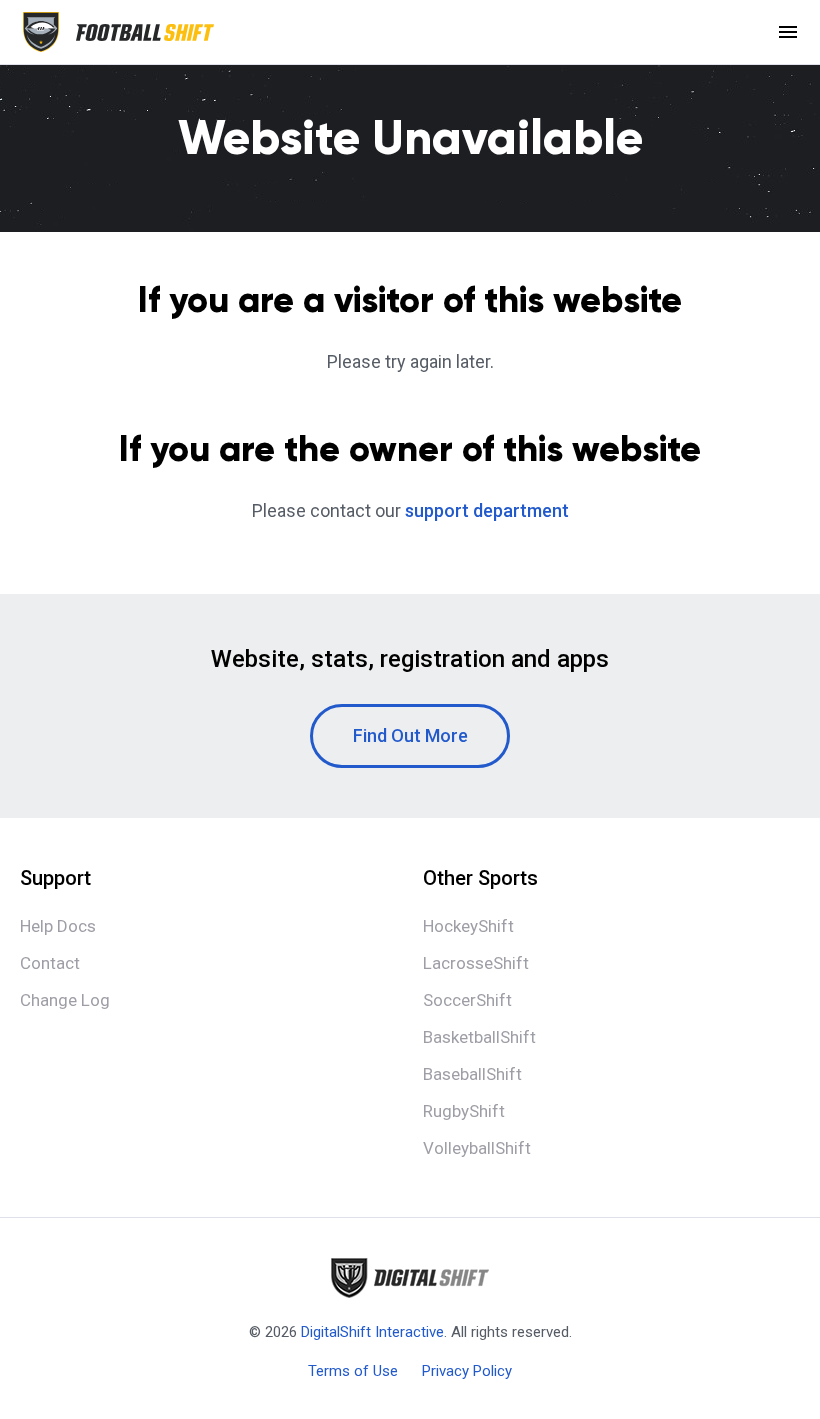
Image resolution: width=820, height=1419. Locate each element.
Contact (50, 963)
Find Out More (410, 735)
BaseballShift (472, 1074)
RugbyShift (464, 1111)
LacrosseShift (476, 963)
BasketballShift (479, 1037)
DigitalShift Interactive (372, 1332)
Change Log (65, 1000)
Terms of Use (353, 1371)
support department (487, 510)
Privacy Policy (467, 1371)
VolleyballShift (477, 1148)
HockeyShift (468, 926)
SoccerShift (467, 1000)
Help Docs (58, 926)
